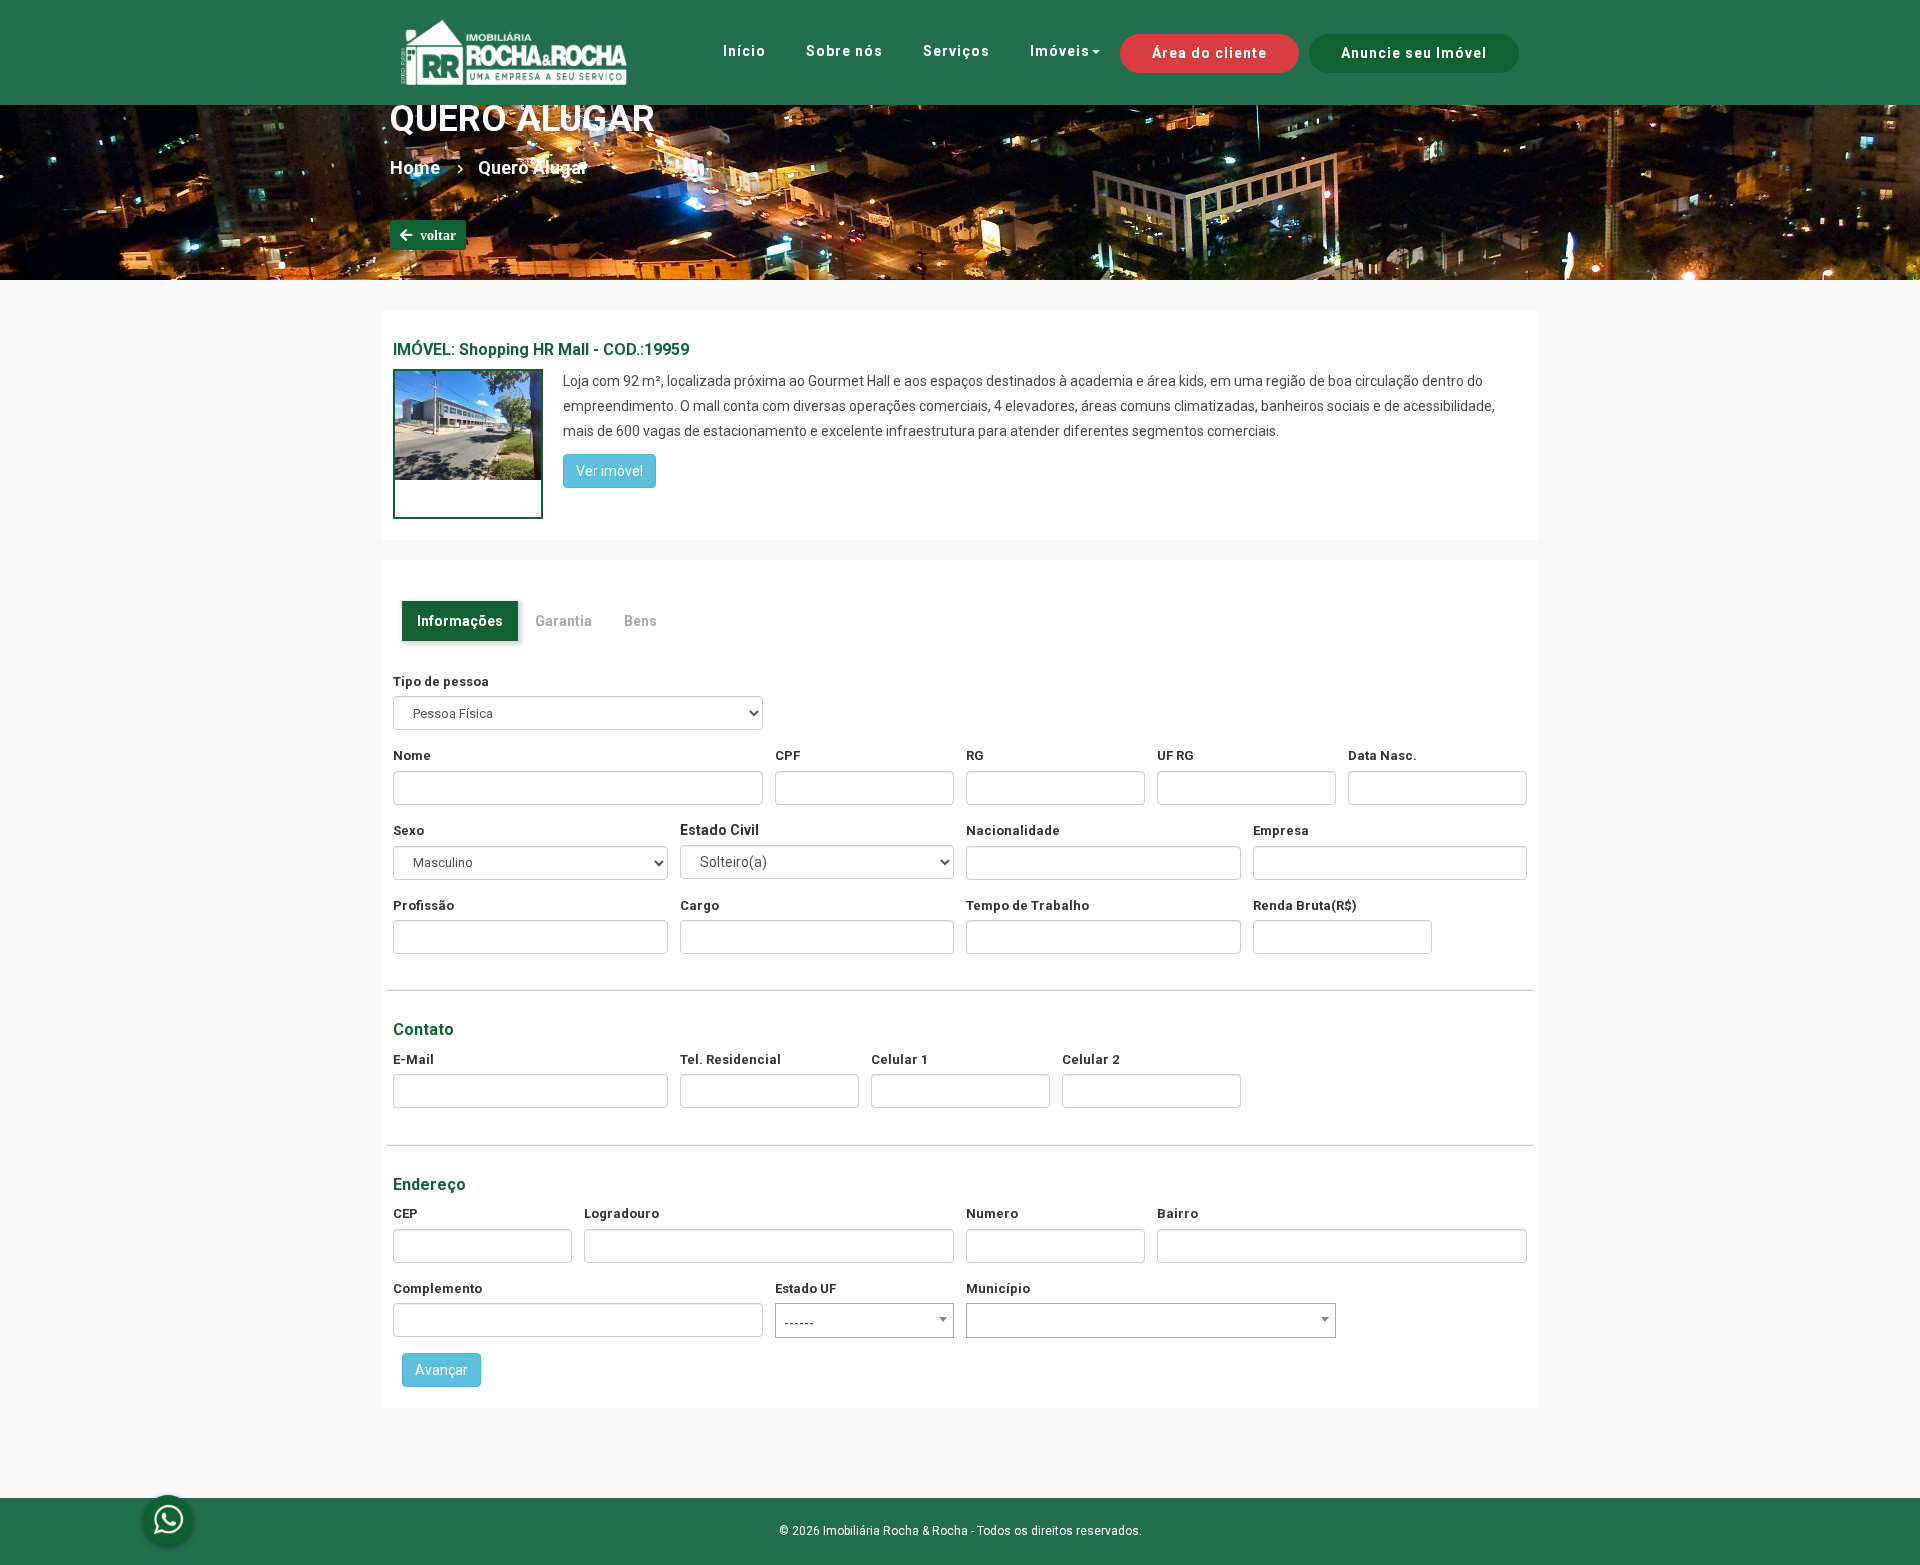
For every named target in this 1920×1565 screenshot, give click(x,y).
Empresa (1281, 830)
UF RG (1175, 755)
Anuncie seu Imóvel (1414, 53)
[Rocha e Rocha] (514, 52)
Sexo (408, 830)
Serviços (956, 51)
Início (744, 51)
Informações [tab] (460, 621)
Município (998, 1288)
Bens (640, 621)
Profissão (423, 905)
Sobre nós (844, 51)
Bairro (1177, 1213)
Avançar (441, 1370)
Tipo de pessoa (441, 681)
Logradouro (621, 1213)
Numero (992, 1213)
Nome (412, 755)
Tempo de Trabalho (1027, 905)
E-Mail (413, 1059)
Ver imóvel (609, 471)
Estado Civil (719, 830)
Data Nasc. (1382, 755)
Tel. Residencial (730, 1059)
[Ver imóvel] (468, 424)
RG (975, 755)
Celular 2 (1090, 1059)
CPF (787, 755)
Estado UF (805, 1288)
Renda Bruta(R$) (1305, 905)
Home (415, 167)
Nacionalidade (1013, 830)
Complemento (437, 1288)
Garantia (563, 621)
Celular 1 (899, 1059)
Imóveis (1060, 51)
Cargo (699, 905)
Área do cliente (1209, 53)
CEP (405, 1213)
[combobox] (864, 1320)
